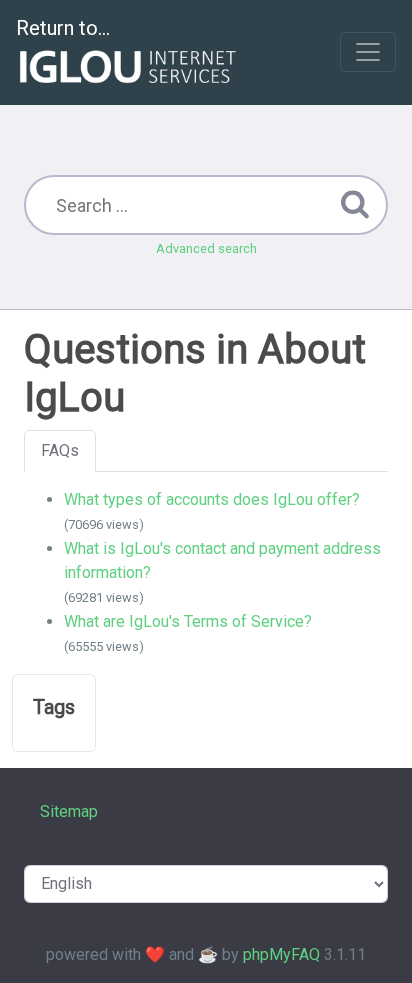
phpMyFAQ (281, 954)
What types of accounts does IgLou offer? (212, 499)
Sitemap (69, 811)
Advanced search (206, 248)
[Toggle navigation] (368, 52)
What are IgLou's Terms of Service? (188, 621)
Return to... (63, 28)
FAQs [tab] (60, 450)
